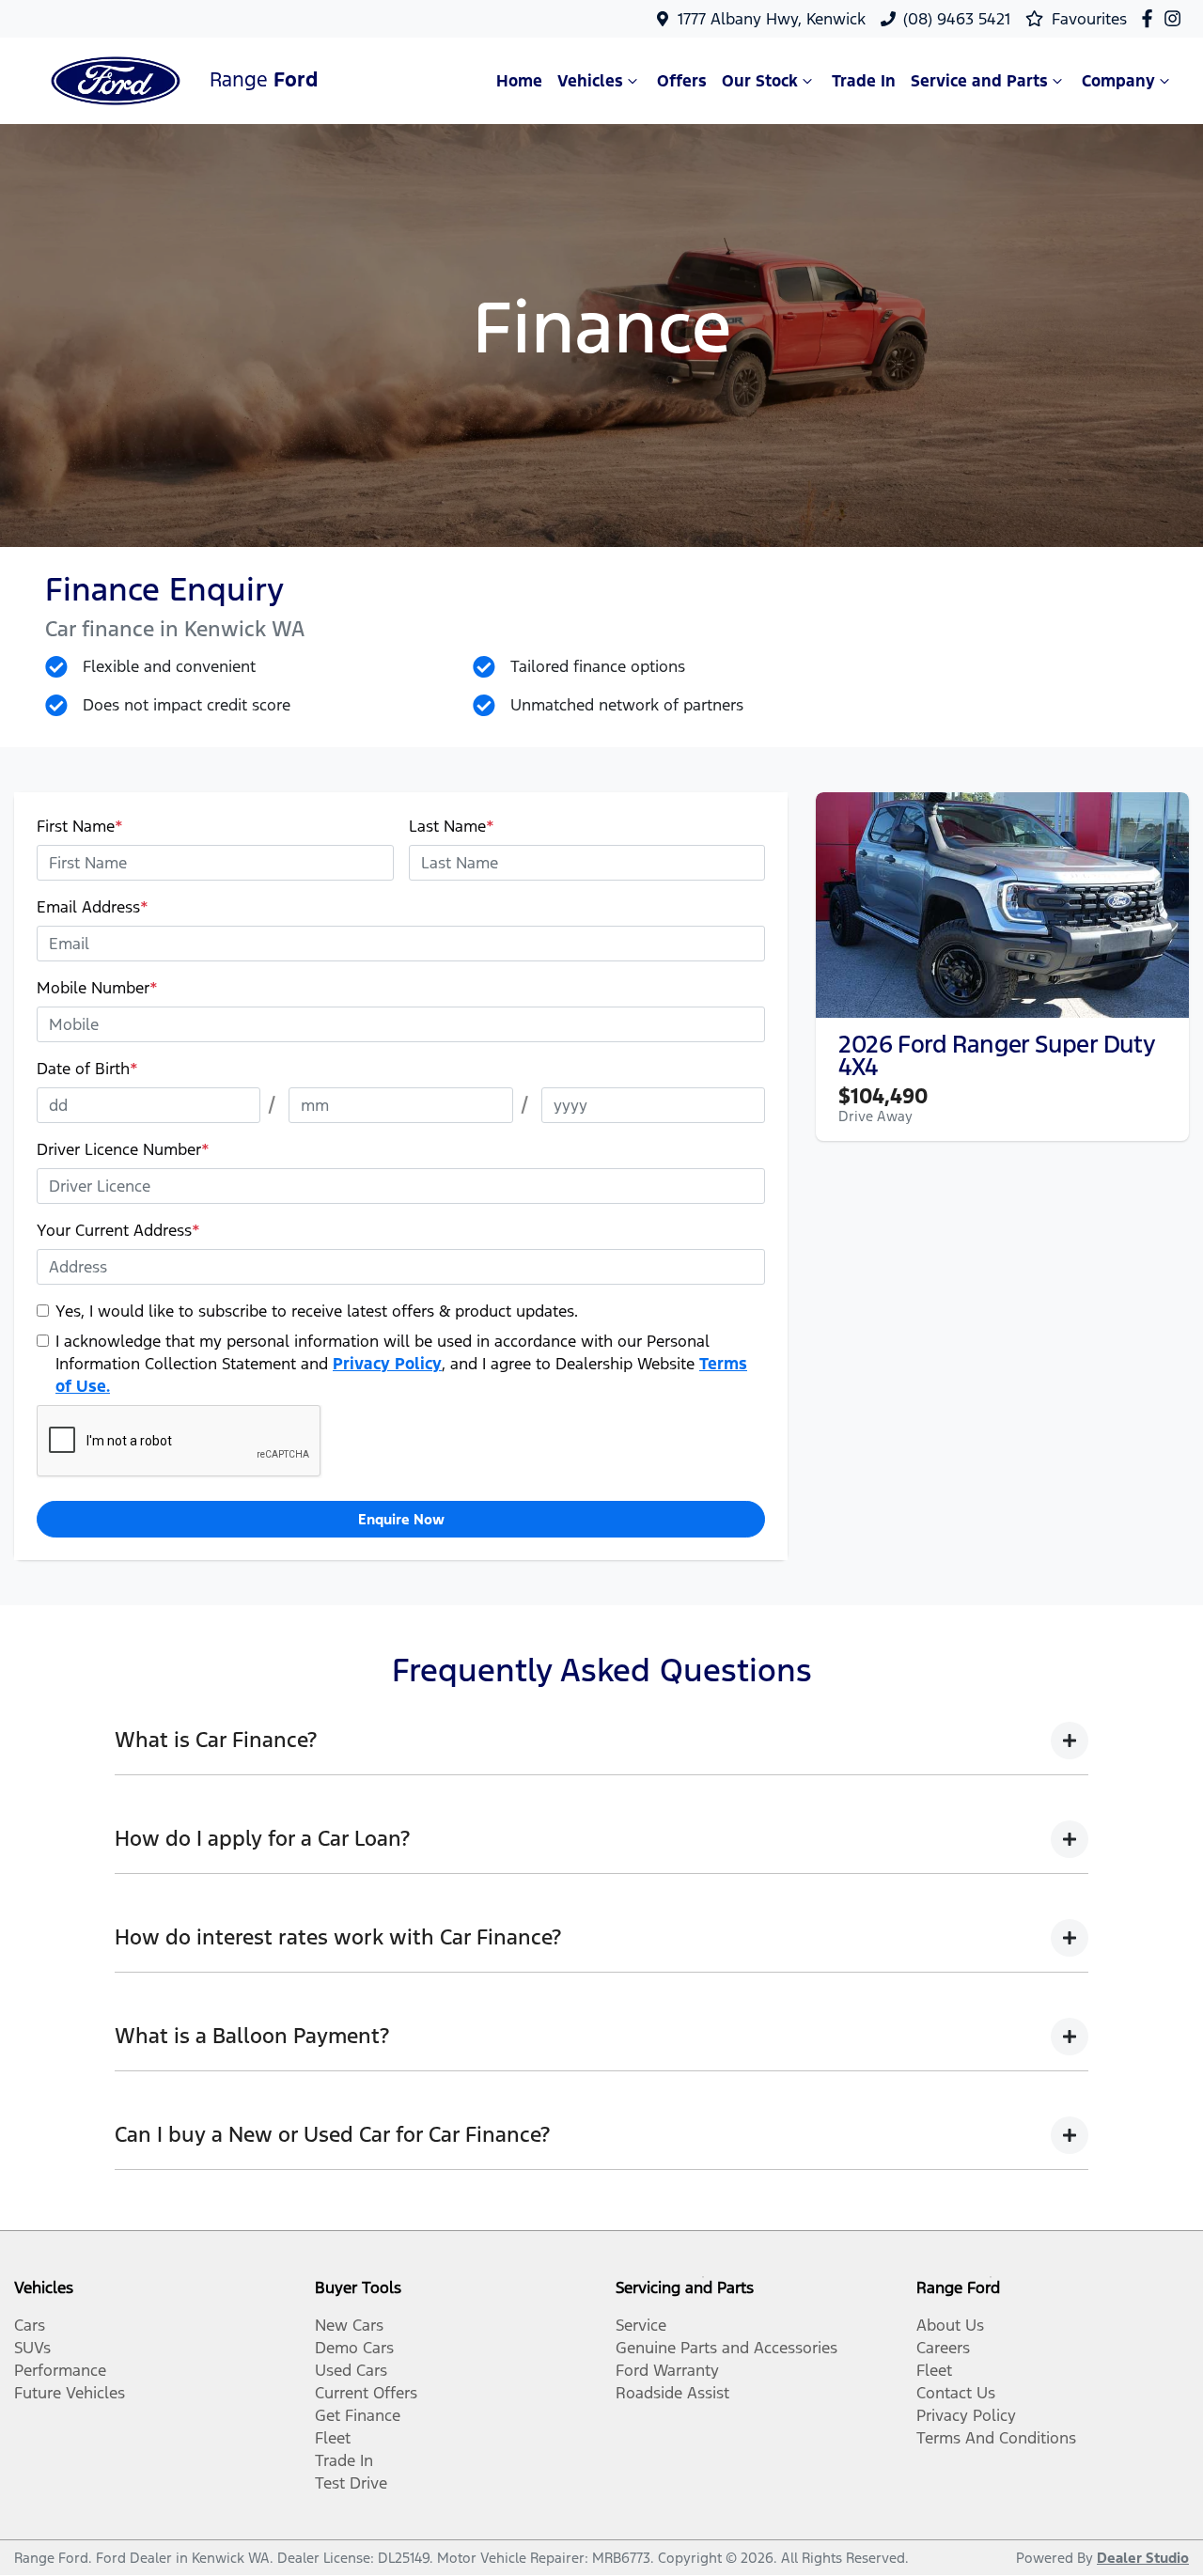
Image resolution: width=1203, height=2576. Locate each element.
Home (519, 81)
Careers (943, 2348)
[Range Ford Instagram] (1176, 18)
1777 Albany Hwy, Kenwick (772, 19)
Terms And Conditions (996, 2438)
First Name (80, 826)
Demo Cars (354, 2348)
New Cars (349, 2325)
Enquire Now (401, 1519)
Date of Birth (87, 1069)
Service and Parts (979, 81)
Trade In (864, 81)
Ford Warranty (667, 2370)
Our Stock (760, 81)
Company (1118, 81)
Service (641, 2325)
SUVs (32, 2348)
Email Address (93, 907)
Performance (60, 2370)
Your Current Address (118, 1230)
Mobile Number (97, 988)
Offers (682, 81)
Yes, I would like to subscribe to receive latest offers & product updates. (317, 1311)
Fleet (333, 2438)
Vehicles (590, 81)
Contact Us (956, 2393)
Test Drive (351, 2483)
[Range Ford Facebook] (1151, 18)
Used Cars (351, 2370)
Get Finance (358, 2415)
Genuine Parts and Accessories (726, 2348)
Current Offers (366, 2393)
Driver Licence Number (123, 1149)
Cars (30, 2325)
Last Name (452, 826)
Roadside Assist (672, 2393)
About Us (950, 2325)
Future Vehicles (70, 2393)
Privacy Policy (387, 1364)
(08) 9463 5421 (957, 19)
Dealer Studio (1143, 2558)
